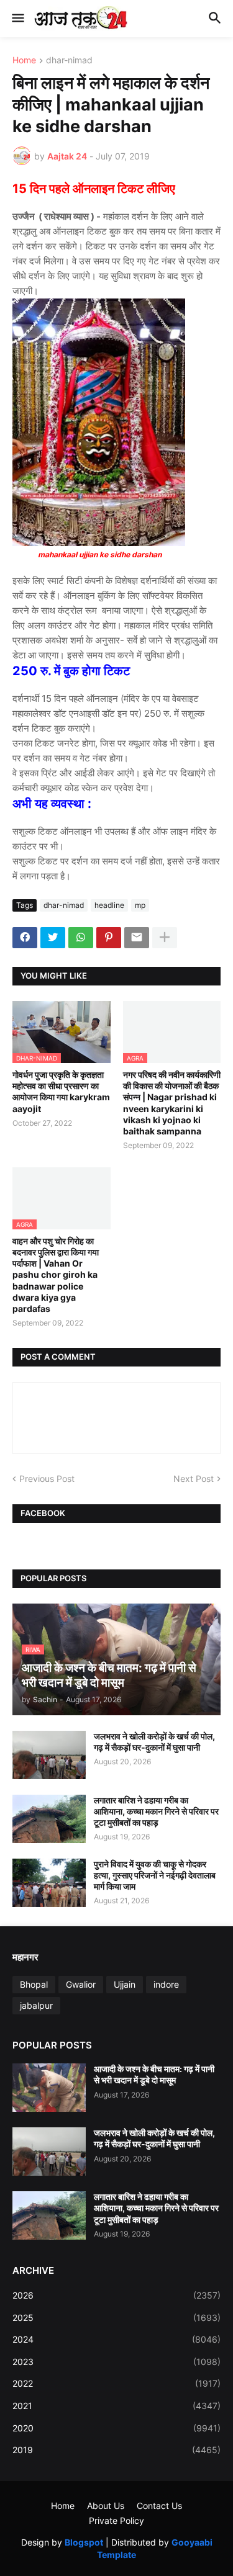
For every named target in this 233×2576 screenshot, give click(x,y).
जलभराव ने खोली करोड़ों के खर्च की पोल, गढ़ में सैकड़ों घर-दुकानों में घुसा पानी (154, 1742)
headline (109, 905)
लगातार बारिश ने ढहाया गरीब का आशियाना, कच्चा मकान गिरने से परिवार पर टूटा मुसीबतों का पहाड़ (156, 1811)
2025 (116, 2318)
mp (140, 905)
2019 (116, 2450)
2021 (116, 2406)
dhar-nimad (69, 61)
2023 (116, 2362)
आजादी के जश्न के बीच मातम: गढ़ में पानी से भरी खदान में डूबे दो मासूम (154, 2074)
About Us (106, 2506)
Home (24, 61)
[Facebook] (25, 938)
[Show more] (165, 938)
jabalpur (36, 2005)
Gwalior (81, 1984)
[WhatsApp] (81, 938)
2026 (116, 2295)
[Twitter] (53, 938)
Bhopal (34, 1984)
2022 (116, 2383)
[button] (17, 19)
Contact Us (159, 2506)
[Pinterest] (109, 938)
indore (166, 1984)
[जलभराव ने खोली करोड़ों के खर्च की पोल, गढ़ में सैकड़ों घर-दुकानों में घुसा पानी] (49, 1755)
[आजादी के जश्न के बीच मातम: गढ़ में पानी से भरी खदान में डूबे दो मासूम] (49, 2088)
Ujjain (125, 1984)
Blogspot (84, 2542)
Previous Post (47, 1479)
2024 (116, 2339)
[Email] (137, 938)
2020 (116, 2428)
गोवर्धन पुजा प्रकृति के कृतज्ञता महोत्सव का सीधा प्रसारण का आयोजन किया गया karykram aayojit (61, 1092)
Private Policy (116, 2520)
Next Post (194, 1479)
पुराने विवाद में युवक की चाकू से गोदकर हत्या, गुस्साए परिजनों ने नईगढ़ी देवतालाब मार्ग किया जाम (155, 1875)
